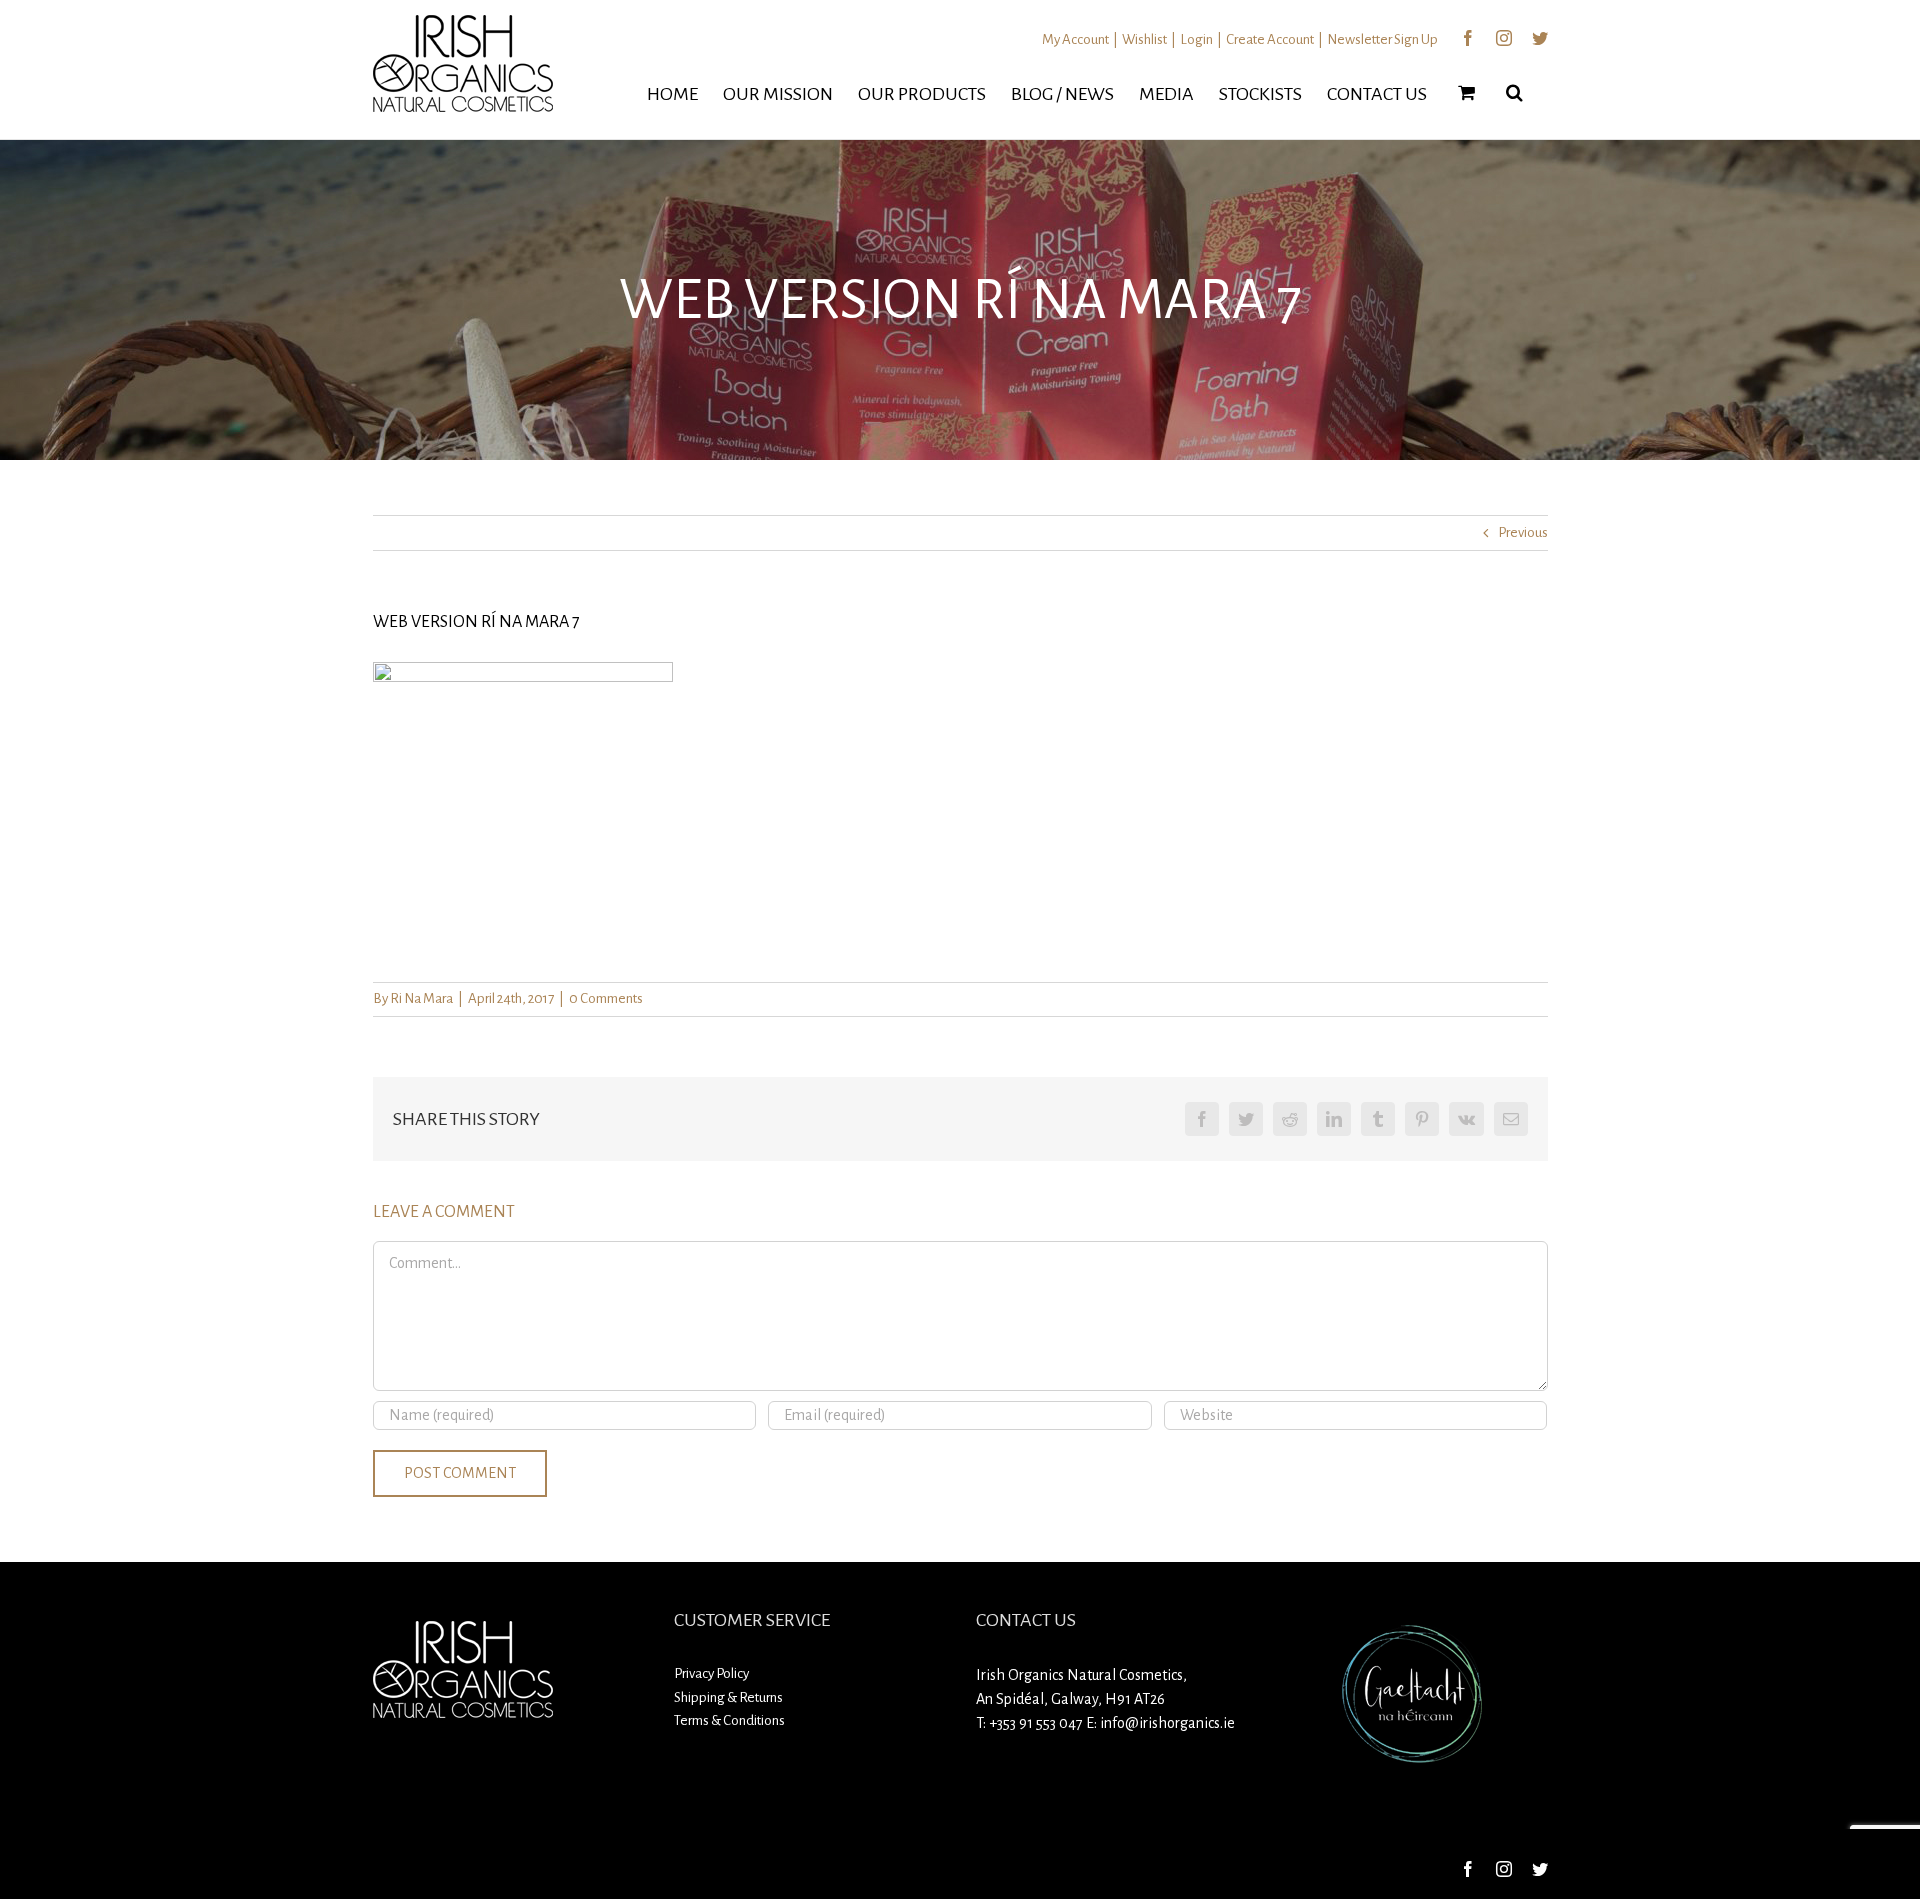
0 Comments (606, 998)
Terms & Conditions (729, 1720)
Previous (1523, 532)
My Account (1075, 39)
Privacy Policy (711, 1673)
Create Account (1270, 39)
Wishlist (1144, 39)
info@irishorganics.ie (1167, 1723)
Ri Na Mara (421, 998)
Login (1196, 39)
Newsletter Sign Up (1382, 39)
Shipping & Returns (728, 1697)
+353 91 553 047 (1036, 1723)
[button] (1514, 92)
